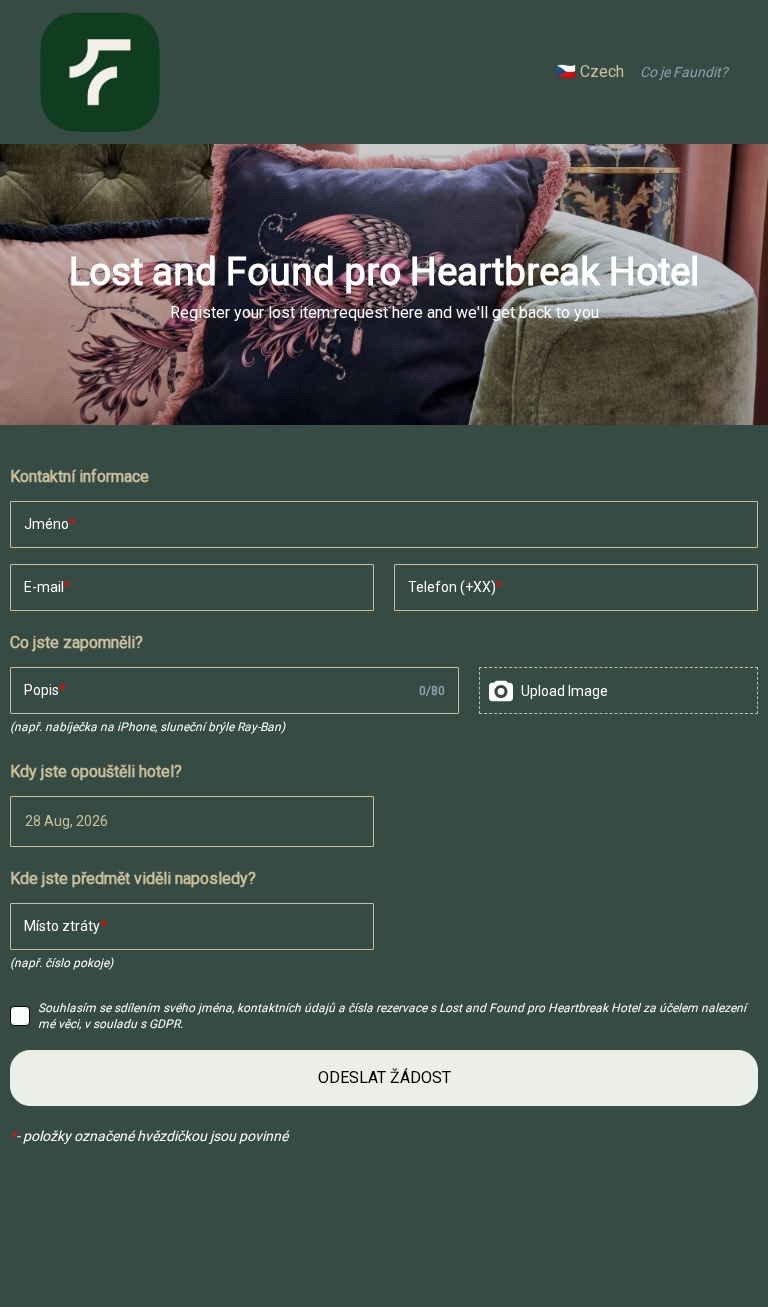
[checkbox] (20, 1016)
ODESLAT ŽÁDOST (384, 1077)
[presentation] (618, 690)
